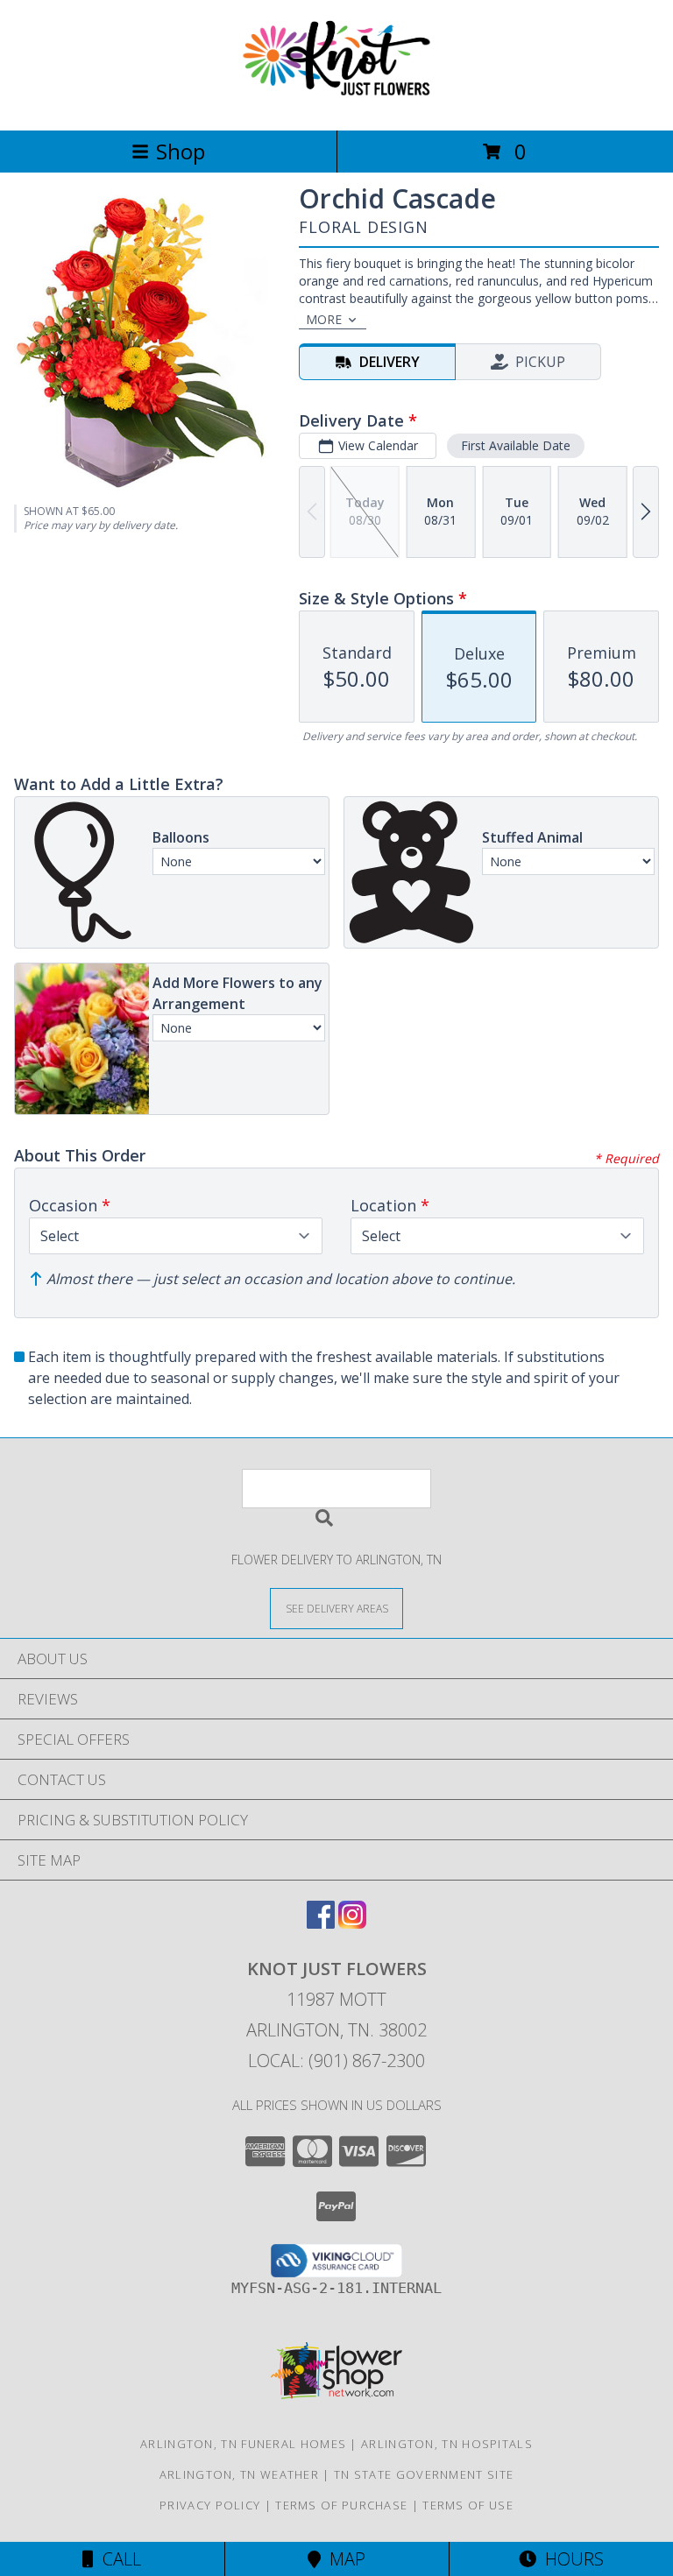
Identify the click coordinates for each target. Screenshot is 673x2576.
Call (117, 2559)
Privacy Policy (210, 2505)
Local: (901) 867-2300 (336, 2061)
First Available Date (516, 445)
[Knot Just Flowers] (337, 105)
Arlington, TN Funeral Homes (243, 2444)
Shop (181, 151)
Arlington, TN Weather (239, 2474)
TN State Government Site (424, 2474)
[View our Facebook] (321, 1923)
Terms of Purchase (341, 2505)
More (324, 319)
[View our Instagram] (352, 1923)
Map (343, 2559)
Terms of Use (468, 2505)
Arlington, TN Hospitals (447, 2444)
